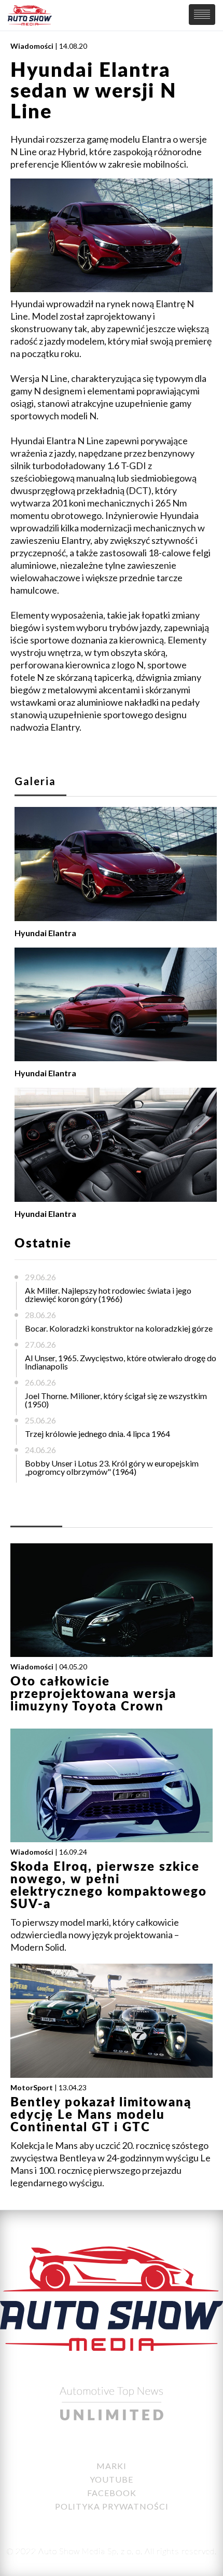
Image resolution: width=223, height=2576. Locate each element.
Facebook (112, 2493)
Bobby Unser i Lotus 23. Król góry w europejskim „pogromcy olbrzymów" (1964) (112, 1467)
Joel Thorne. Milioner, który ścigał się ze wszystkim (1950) (116, 1400)
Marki (112, 2466)
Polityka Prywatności (112, 2506)
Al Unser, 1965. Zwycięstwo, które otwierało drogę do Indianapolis (121, 1362)
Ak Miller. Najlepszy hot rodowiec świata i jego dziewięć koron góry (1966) (108, 1294)
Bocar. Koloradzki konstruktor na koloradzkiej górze (119, 1328)
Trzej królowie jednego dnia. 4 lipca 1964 (97, 1434)
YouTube (112, 2479)
